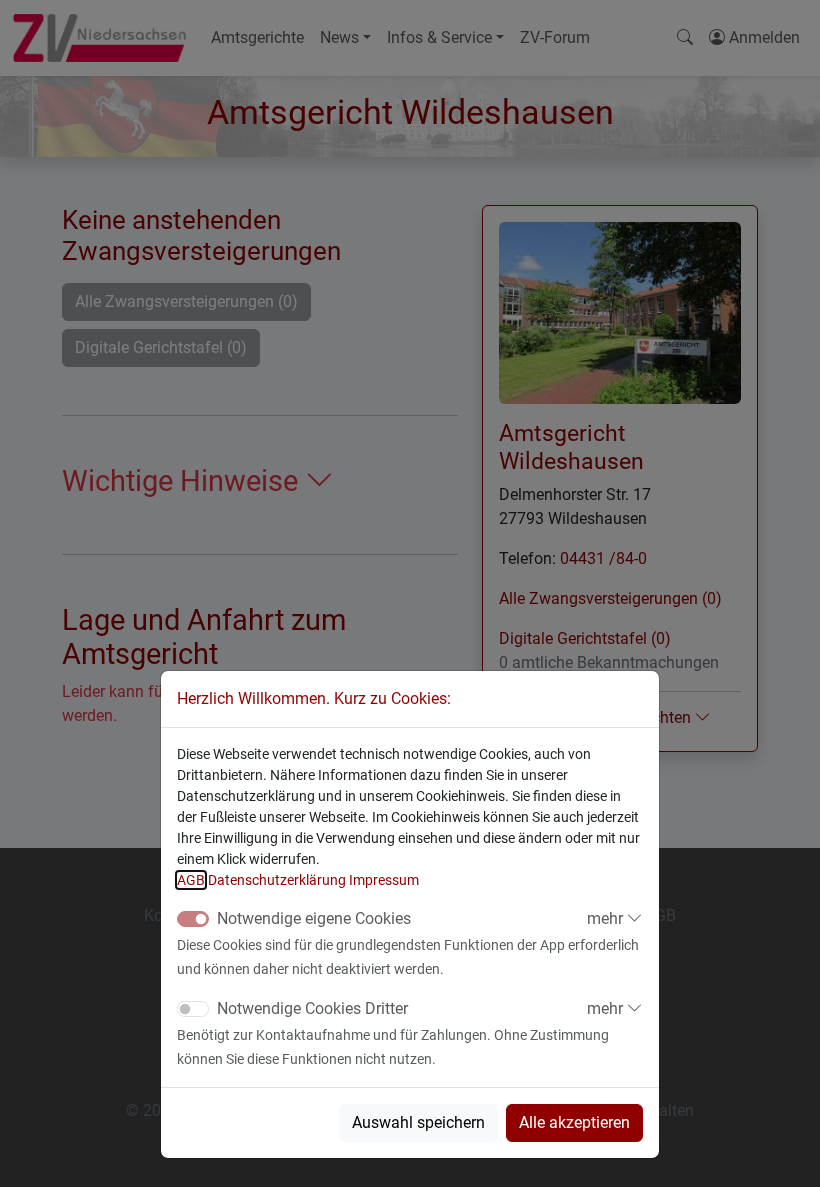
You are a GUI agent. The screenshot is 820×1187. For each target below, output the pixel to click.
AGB (191, 880)
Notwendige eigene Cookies (314, 918)
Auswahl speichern (418, 1122)
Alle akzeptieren (574, 1122)
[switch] (193, 1009)
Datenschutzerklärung (277, 880)
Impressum (384, 880)
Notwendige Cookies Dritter (312, 1008)
